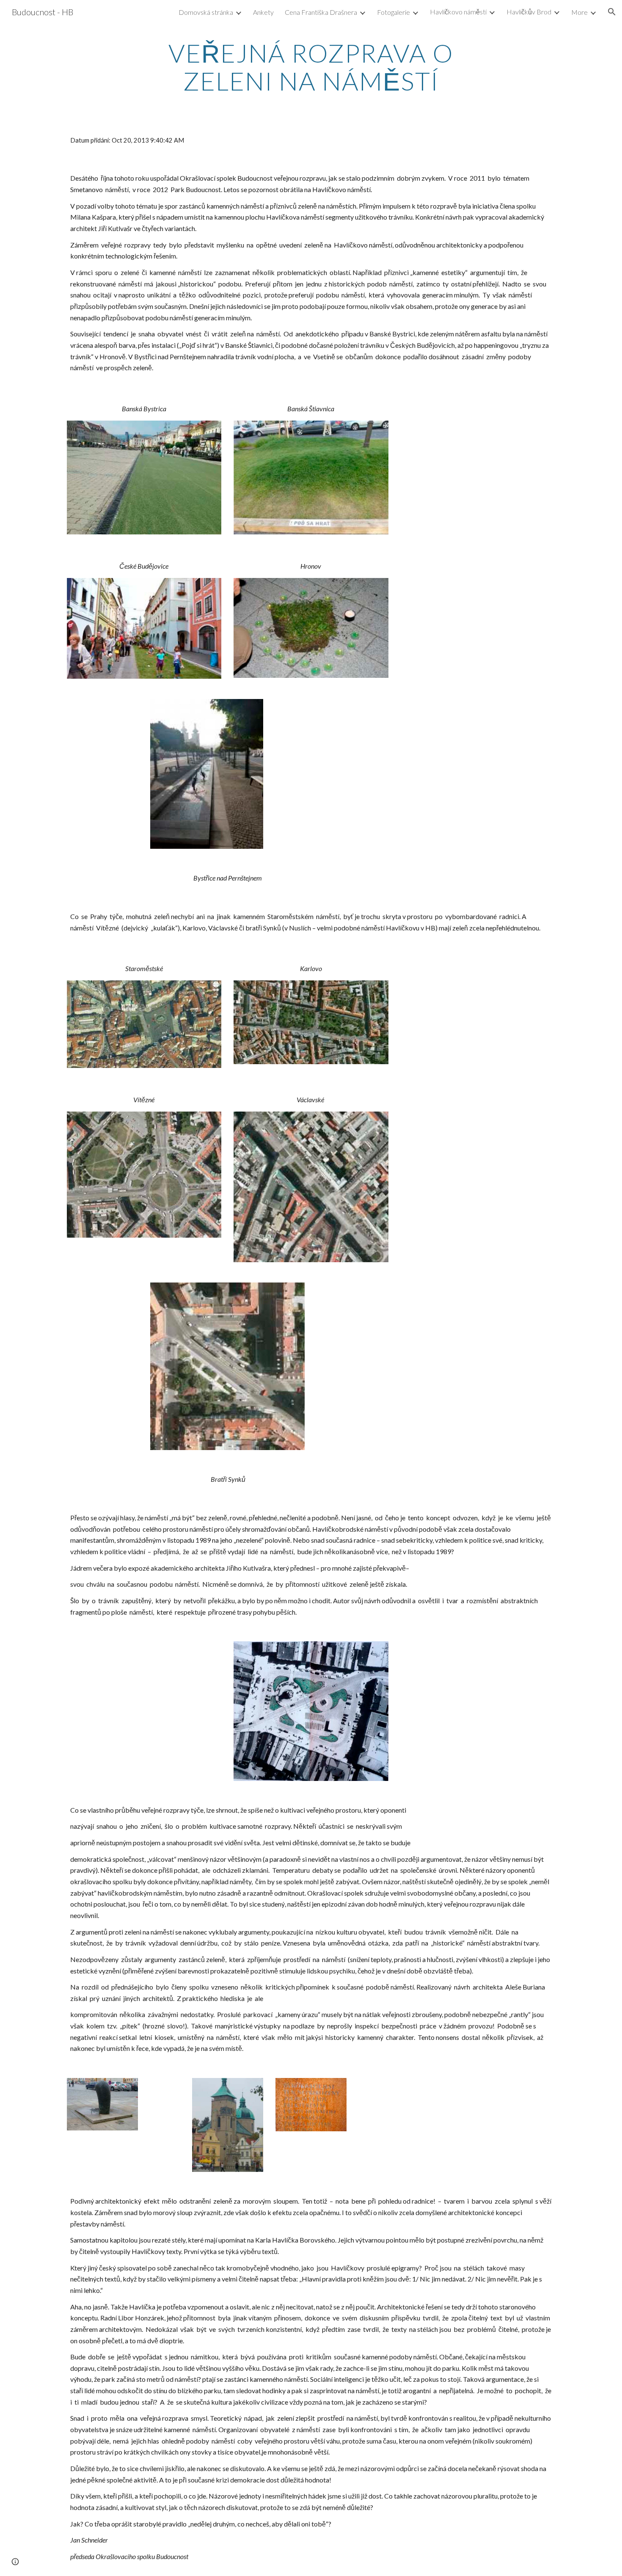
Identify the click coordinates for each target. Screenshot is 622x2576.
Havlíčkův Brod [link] (529, 12)
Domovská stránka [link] (206, 12)
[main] (311, 67)
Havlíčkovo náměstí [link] (458, 12)
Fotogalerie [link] (394, 12)
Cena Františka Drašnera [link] (321, 12)
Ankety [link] (263, 12)
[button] (612, 12)
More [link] (579, 12)
